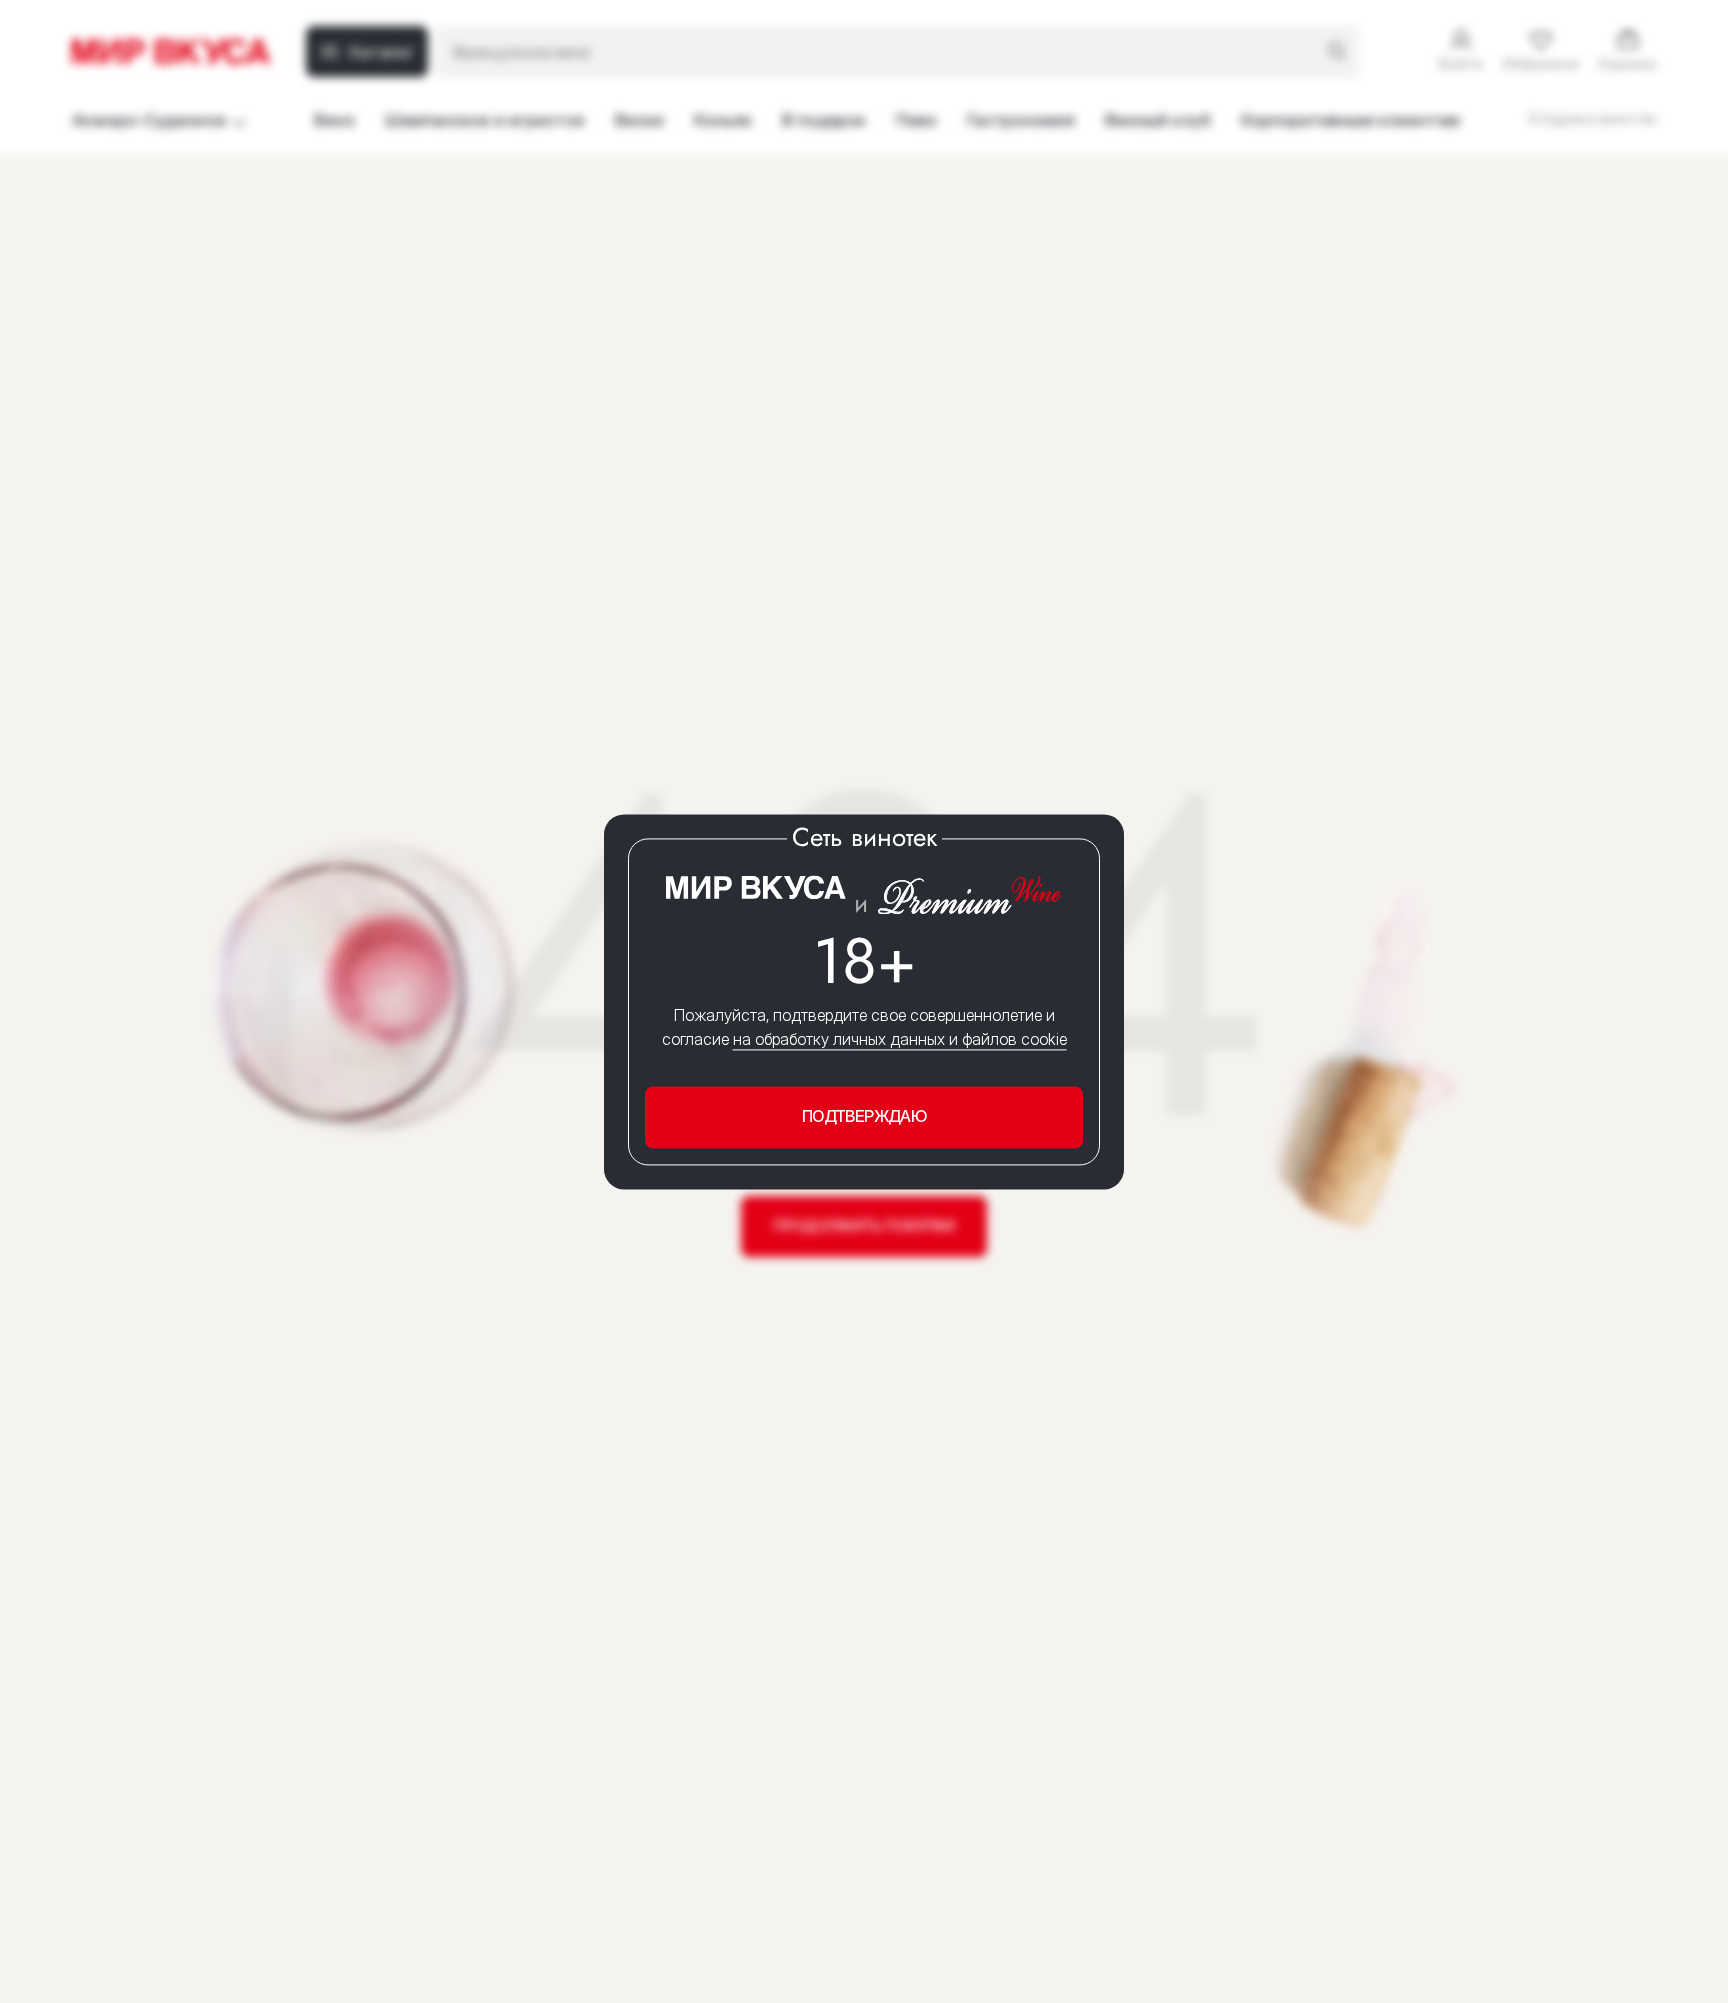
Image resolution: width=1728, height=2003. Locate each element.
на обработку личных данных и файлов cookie (900, 1040)
